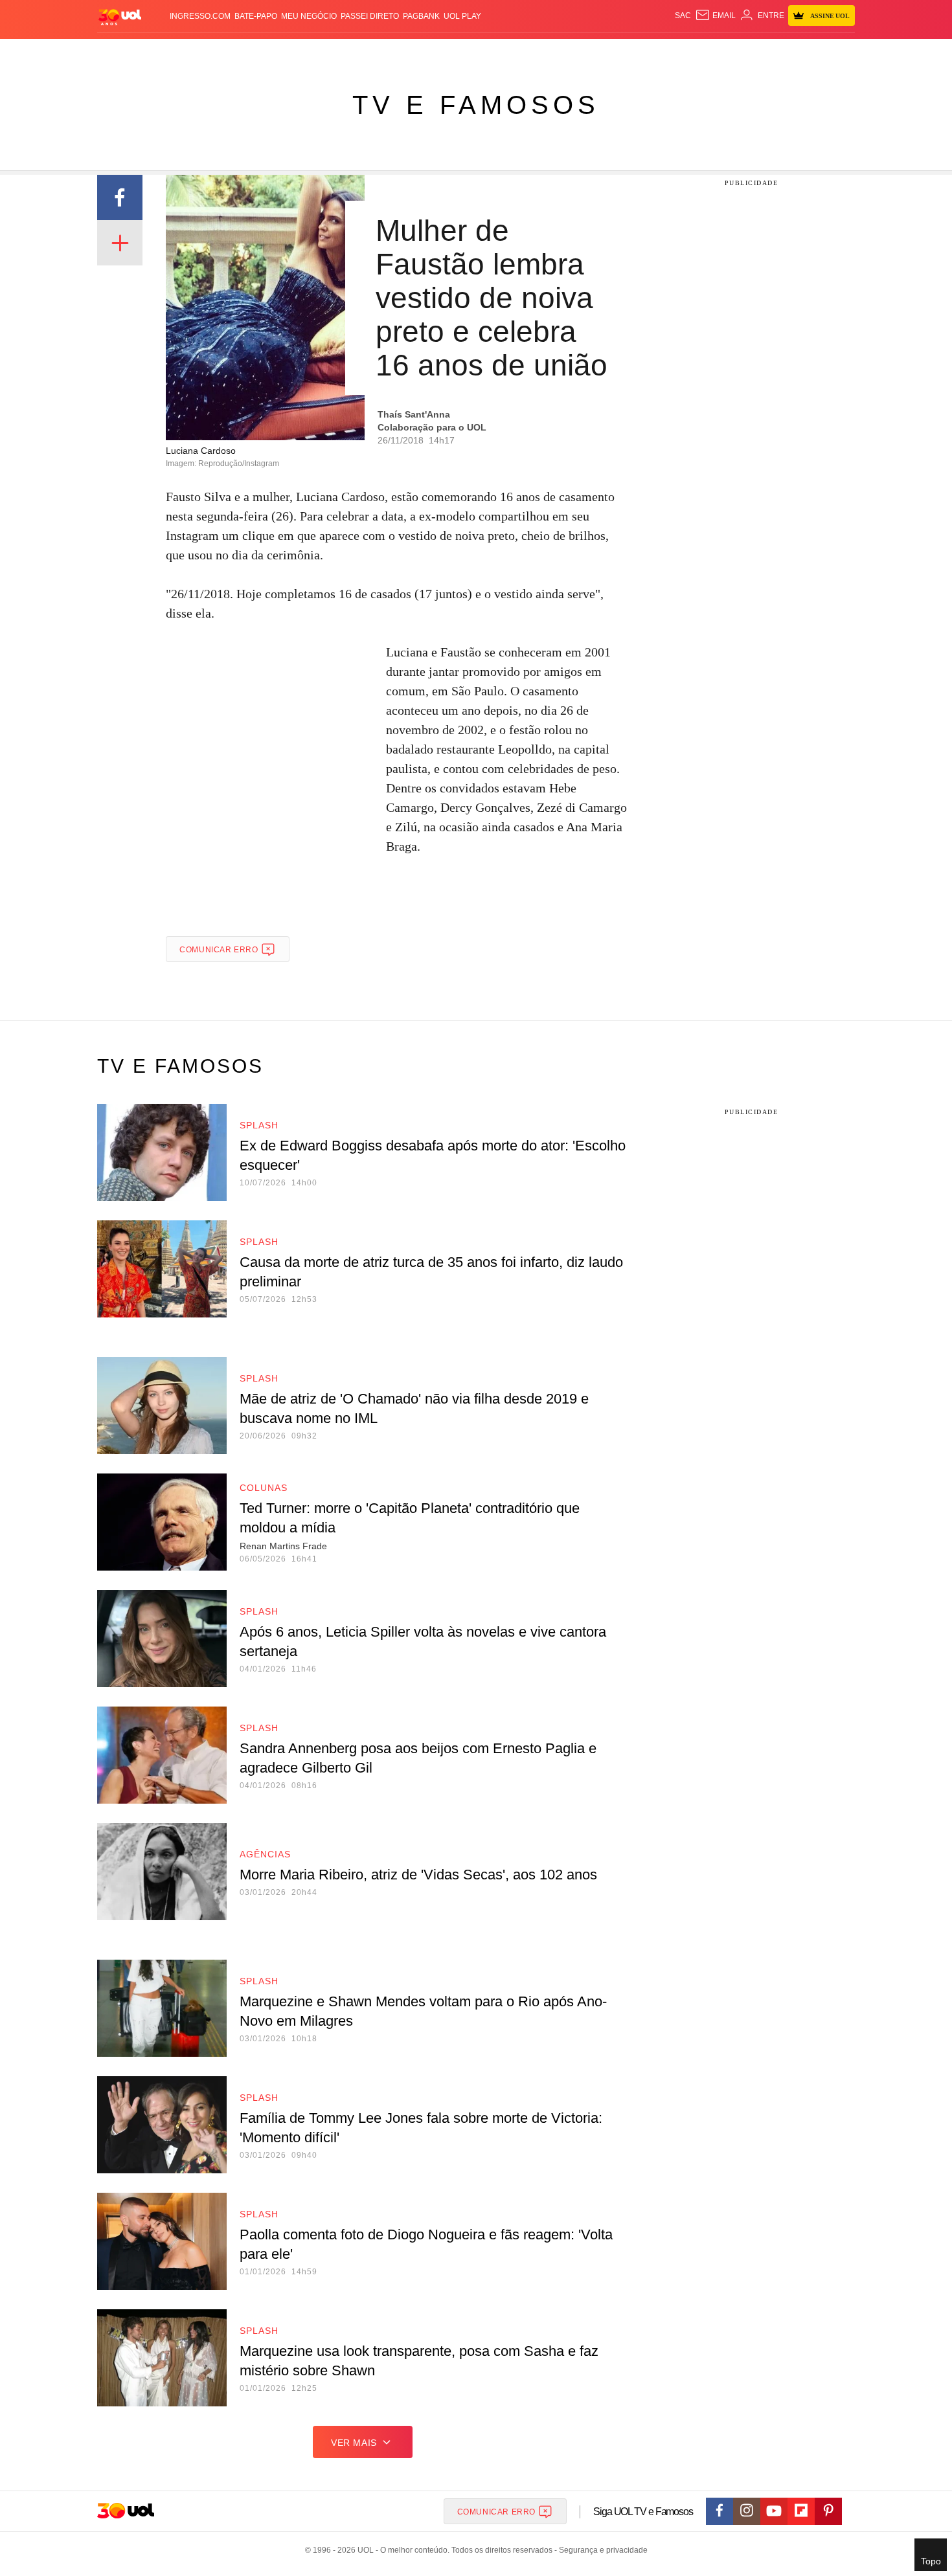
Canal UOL (665, 52)
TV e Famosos (476, 105)
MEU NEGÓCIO (309, 16)
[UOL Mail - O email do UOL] (715, 16)
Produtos (122, 52)
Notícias (246, 52)
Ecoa (627, 52)
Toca (782, 52)
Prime (755, 52)
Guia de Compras (838, 52)
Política (288, 52)
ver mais (354, 2443)
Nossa (708, 52)
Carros (329, 52)
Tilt (605, 52)
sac (683, 16)
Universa (530, 52)
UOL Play (462, 16)
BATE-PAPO (256, 16)
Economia (372, 52)
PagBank (421, 16)
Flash (163, 52)
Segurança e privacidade (601, 2550)
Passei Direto (370, 16)
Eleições (201, 52)
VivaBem (574, 52)
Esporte (449, 52)
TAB (732, 52)
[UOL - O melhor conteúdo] (120, 17)
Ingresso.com (200, 16)
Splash (489, 52)
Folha (412, 52)
